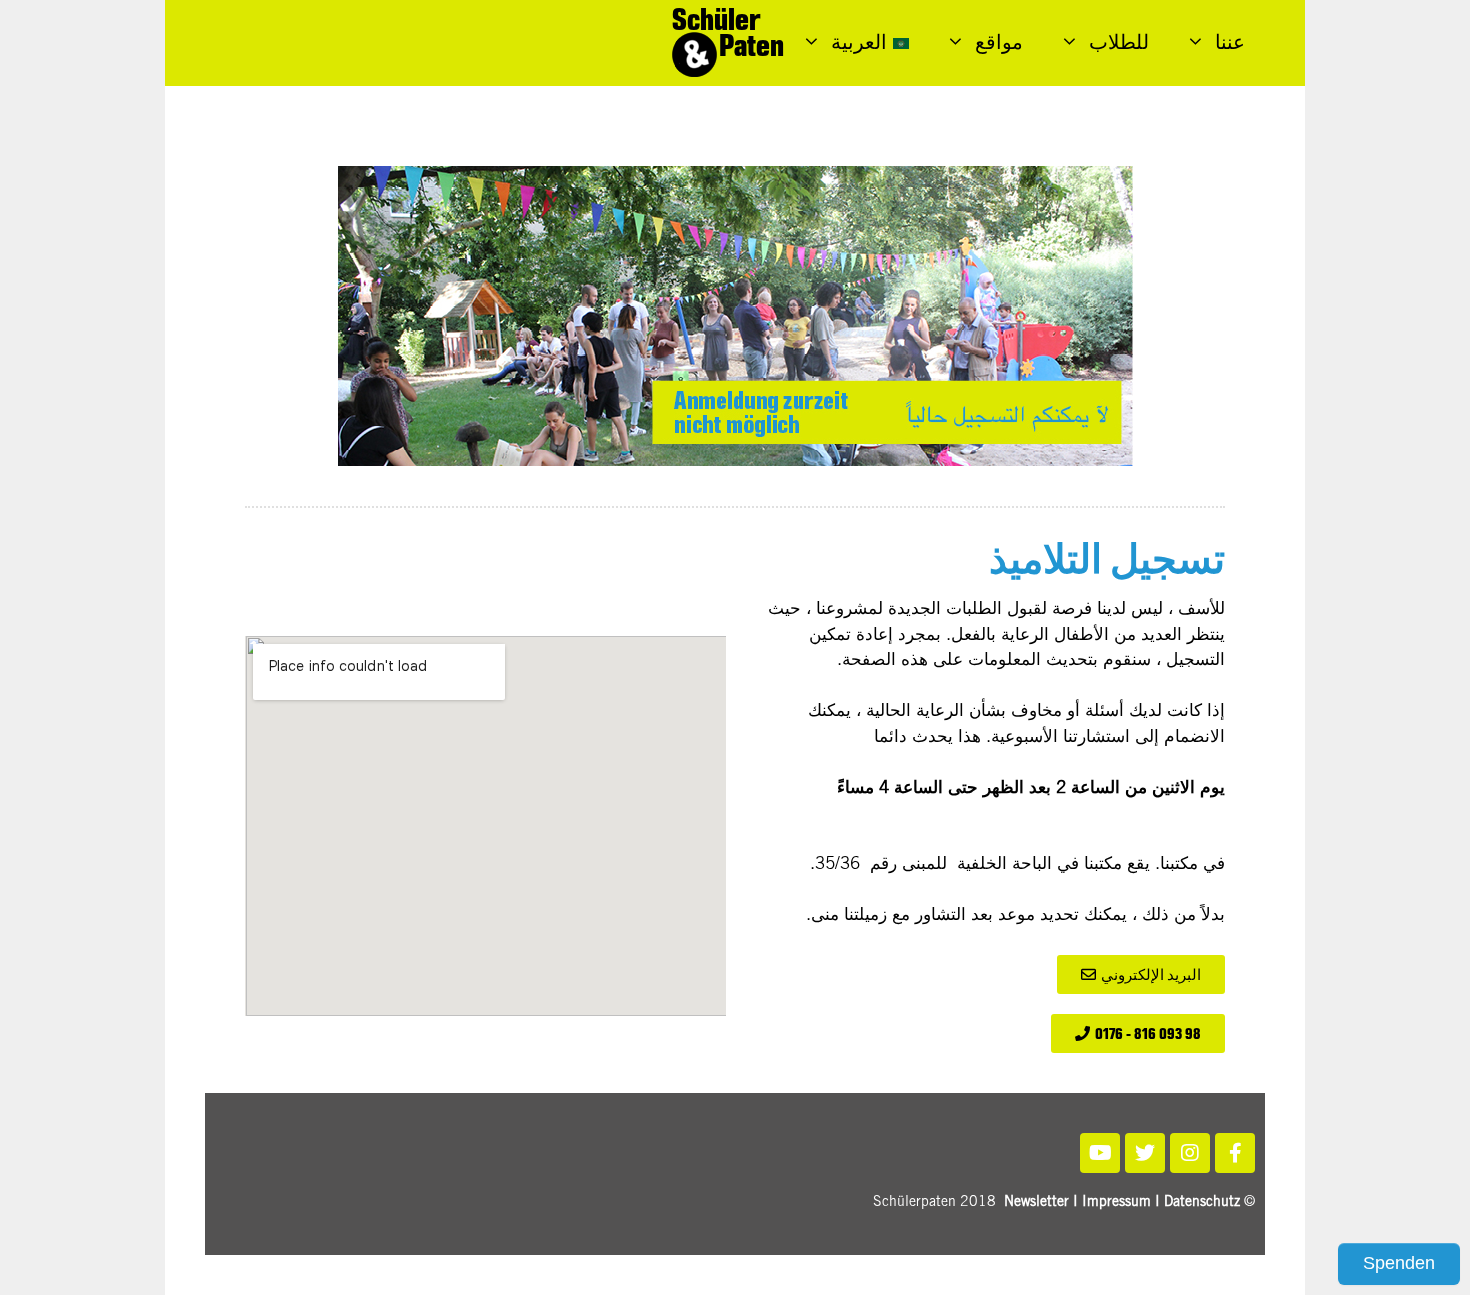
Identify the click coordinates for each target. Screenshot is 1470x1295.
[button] (1141, 974)
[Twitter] (1145, 1153)
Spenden (1399, 1263)
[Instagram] (1190, 1153)
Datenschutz (1202, 1203)
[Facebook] (1235, 1153)
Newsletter (1036, 1203)
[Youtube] (1100, 1153)
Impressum (1116, 1203)
